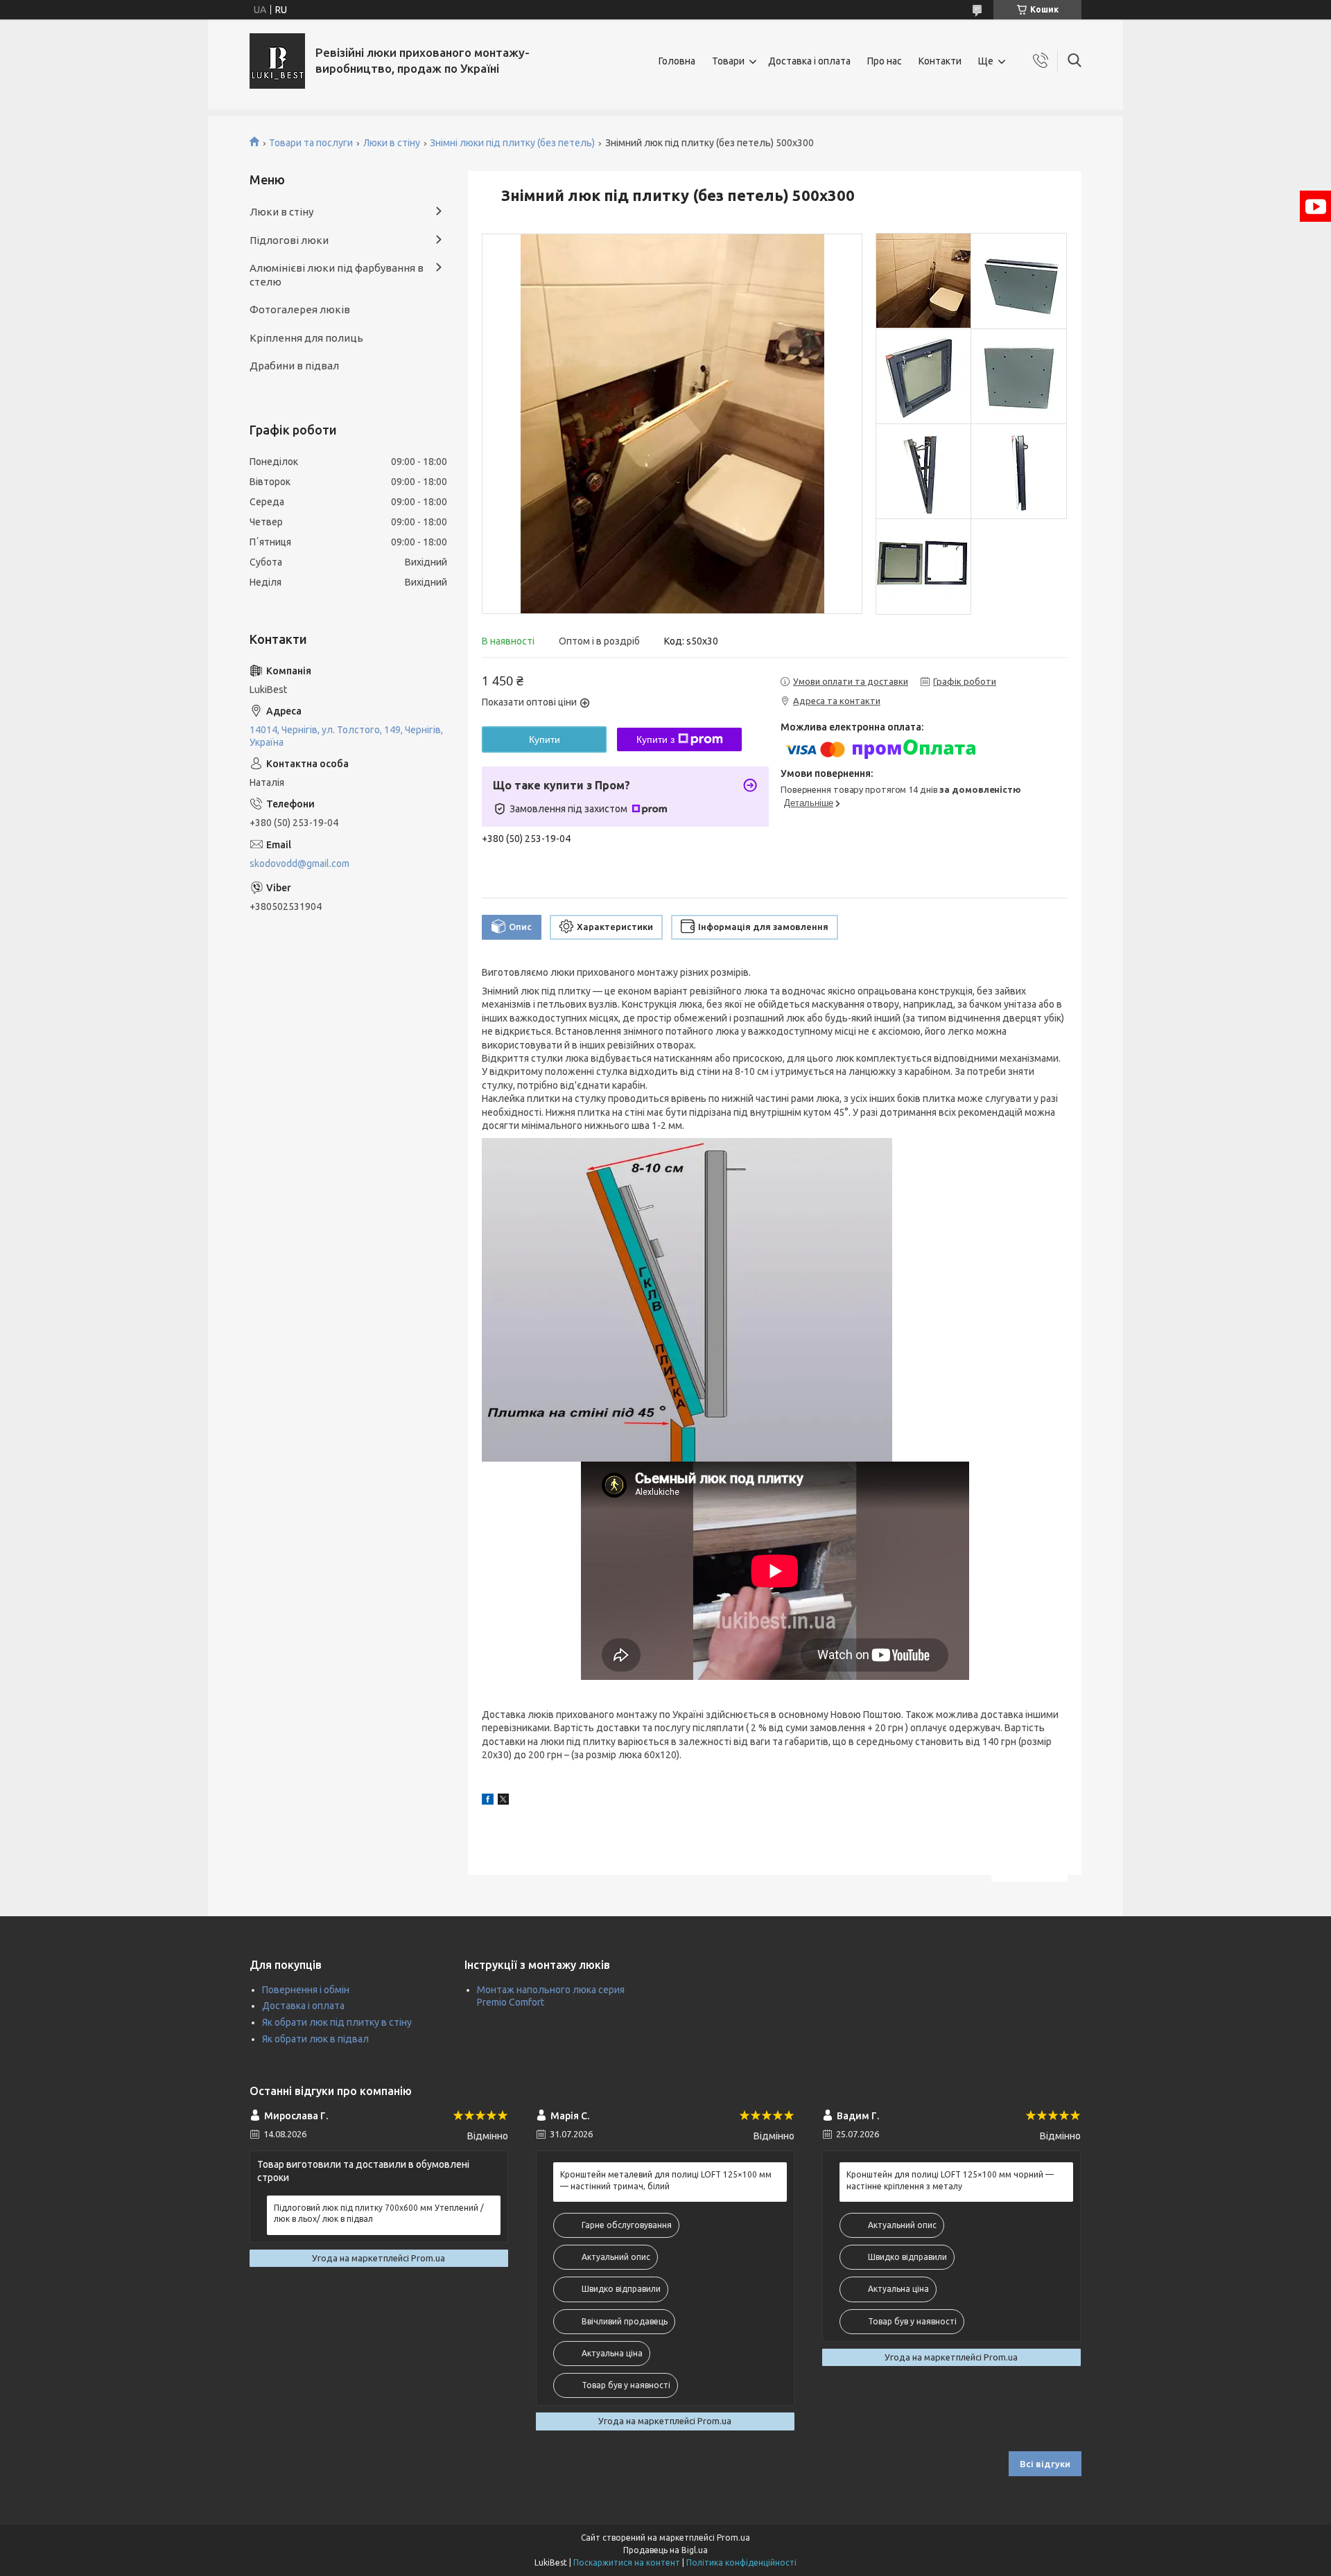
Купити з (655, 739)
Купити (545, 739)
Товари (728, 61)
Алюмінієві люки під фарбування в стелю (337, 275)
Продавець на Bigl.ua (665, 2550)
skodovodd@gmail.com (299, 864)
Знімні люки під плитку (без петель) (512, 143)
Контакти (940, 61)
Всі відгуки (1045, 2464)
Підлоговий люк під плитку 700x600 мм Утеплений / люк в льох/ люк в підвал (379, 2213)
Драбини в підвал (294, 366)
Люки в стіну (392, 143)
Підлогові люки (289, 240)
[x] (503, 1801)
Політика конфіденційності (741, 2562)
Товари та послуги (311, 143)
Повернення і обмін (306, 1990)
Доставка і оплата (809, 61)
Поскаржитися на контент (627, 2562)
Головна (677, 61)
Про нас (885, 61)
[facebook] (488, 1801)
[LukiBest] (277, 61)
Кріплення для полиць (306, 338)
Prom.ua (733, 2538)
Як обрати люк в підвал (315, 2039)
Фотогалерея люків (300, 309)
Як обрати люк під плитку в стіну (337, 2022)
